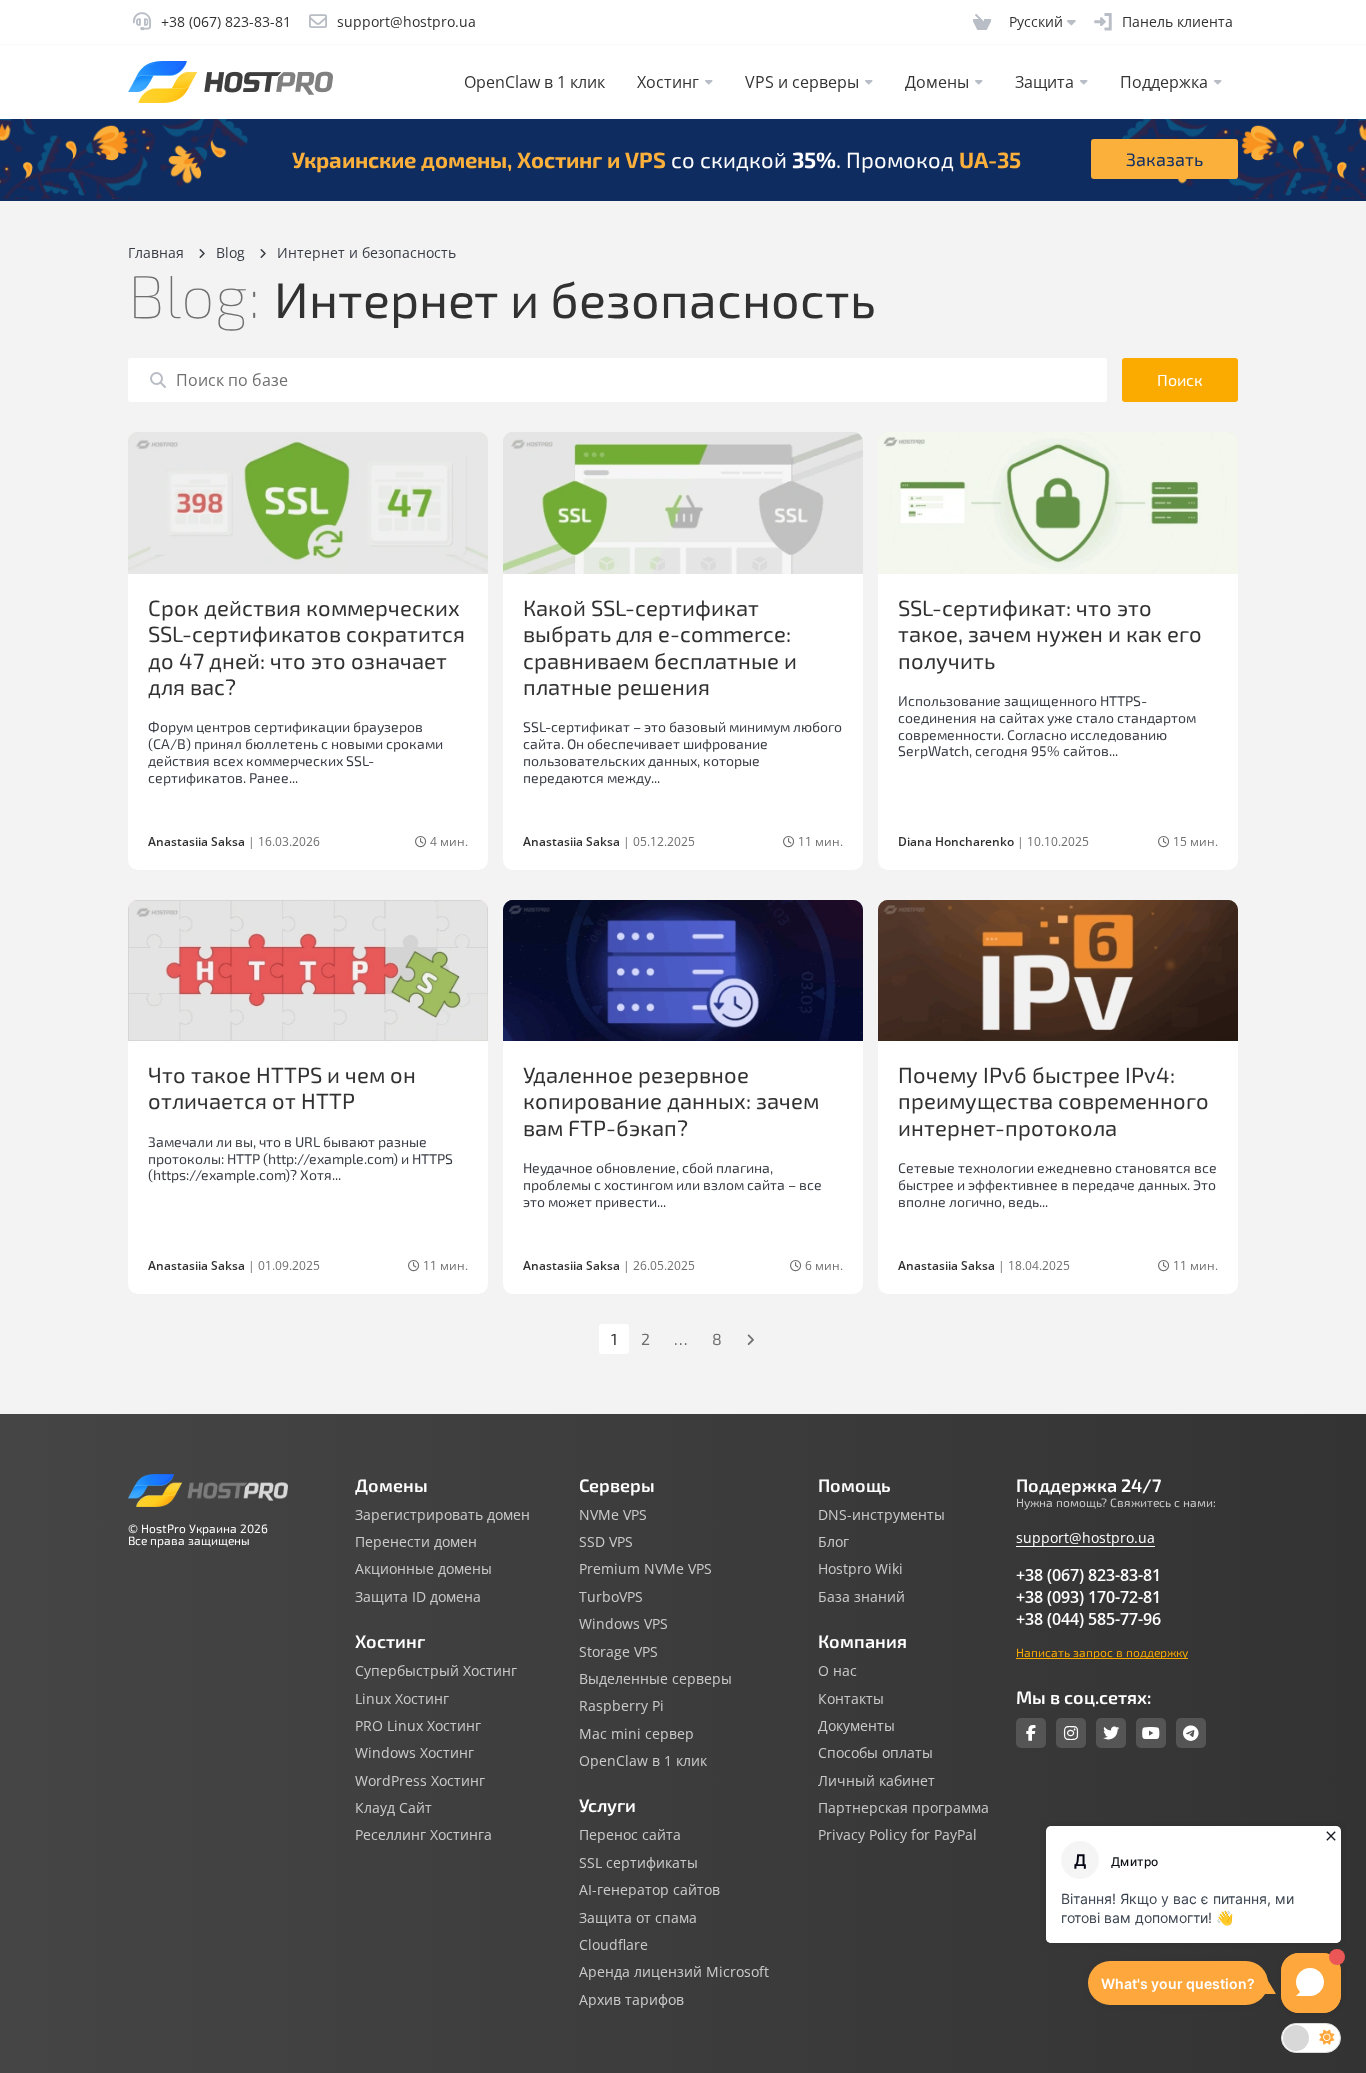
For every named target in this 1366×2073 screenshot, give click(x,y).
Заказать (1164, 159)
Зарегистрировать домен (442, 1515)
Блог (833, 1542)
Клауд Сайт (393, 1808)
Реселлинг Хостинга (423, 1835)
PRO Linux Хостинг (418, 1726)
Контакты (851, 1699)
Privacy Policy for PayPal (897, 1835)
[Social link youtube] (1151, 1733)
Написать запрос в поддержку (1102, 1652)
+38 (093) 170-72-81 (1088, 1597)
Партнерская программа (903, 1808)
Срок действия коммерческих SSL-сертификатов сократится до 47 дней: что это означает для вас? (306, 646)
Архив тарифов (631, 2000)
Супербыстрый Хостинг (436, 1671)
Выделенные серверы (655, 1679)
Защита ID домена (418, 1597)
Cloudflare (613, 1945)
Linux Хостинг (402, 1699)
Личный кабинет (876, 1781)
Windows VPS (623, 1624)
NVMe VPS (613, 1515)
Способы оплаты (875, 1753)
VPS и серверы (802, 82)
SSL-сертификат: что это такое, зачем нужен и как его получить (1050, 633)
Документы (856, 1726)
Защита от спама (638, 1918)
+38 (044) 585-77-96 (1088, 1619)
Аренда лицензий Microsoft (674, 1972)
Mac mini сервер (636, 1734)
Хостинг (668, 82)
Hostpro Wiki (860, 1569)
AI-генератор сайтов (649, 1890)
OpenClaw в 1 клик (534, 82)
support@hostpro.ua (1085, 1537)
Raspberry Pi (621, 1706)
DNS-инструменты (881, 1515)
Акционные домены (423, 1569)
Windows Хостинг (414, 1753)
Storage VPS (618, 1652)
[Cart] (982, 22)
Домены (937, 82)
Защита (1044, 82)
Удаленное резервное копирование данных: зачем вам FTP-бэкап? (671, 1100)
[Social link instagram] (1071, 1733)
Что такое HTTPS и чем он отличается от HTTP (282, 1087)
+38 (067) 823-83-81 (1088, 1575)
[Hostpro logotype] (230, 82)
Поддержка (1164, 82)
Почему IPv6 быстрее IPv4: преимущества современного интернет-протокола (1053, 1100)
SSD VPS (606, 1542)
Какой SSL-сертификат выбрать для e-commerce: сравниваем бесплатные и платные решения (660, 646)
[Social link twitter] (1111, 1733)
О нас (837, 1671)
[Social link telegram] (1191, 1733)
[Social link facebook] (1031, 1733)
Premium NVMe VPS (645, 1569)
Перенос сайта (630, 1835)
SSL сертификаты (638, 1863)
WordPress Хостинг (420, 1781)
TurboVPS (611, 1597)
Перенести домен (416, 1542)
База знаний (861, 1597)
